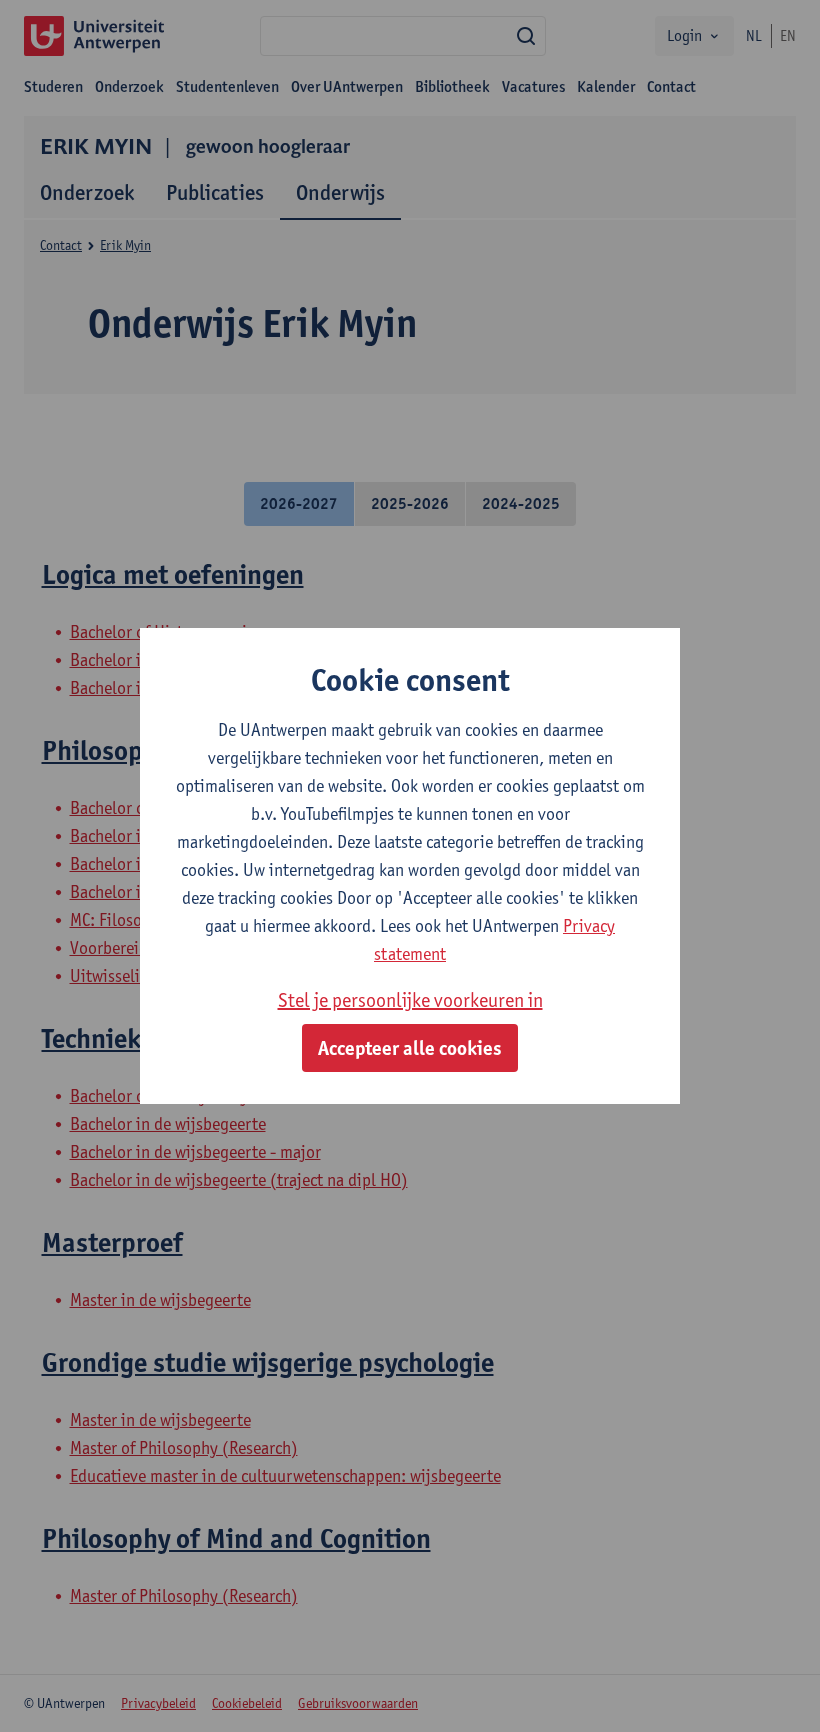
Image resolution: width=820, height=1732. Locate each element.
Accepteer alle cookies (410, 1048)
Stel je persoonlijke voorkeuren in (410, 1000)
